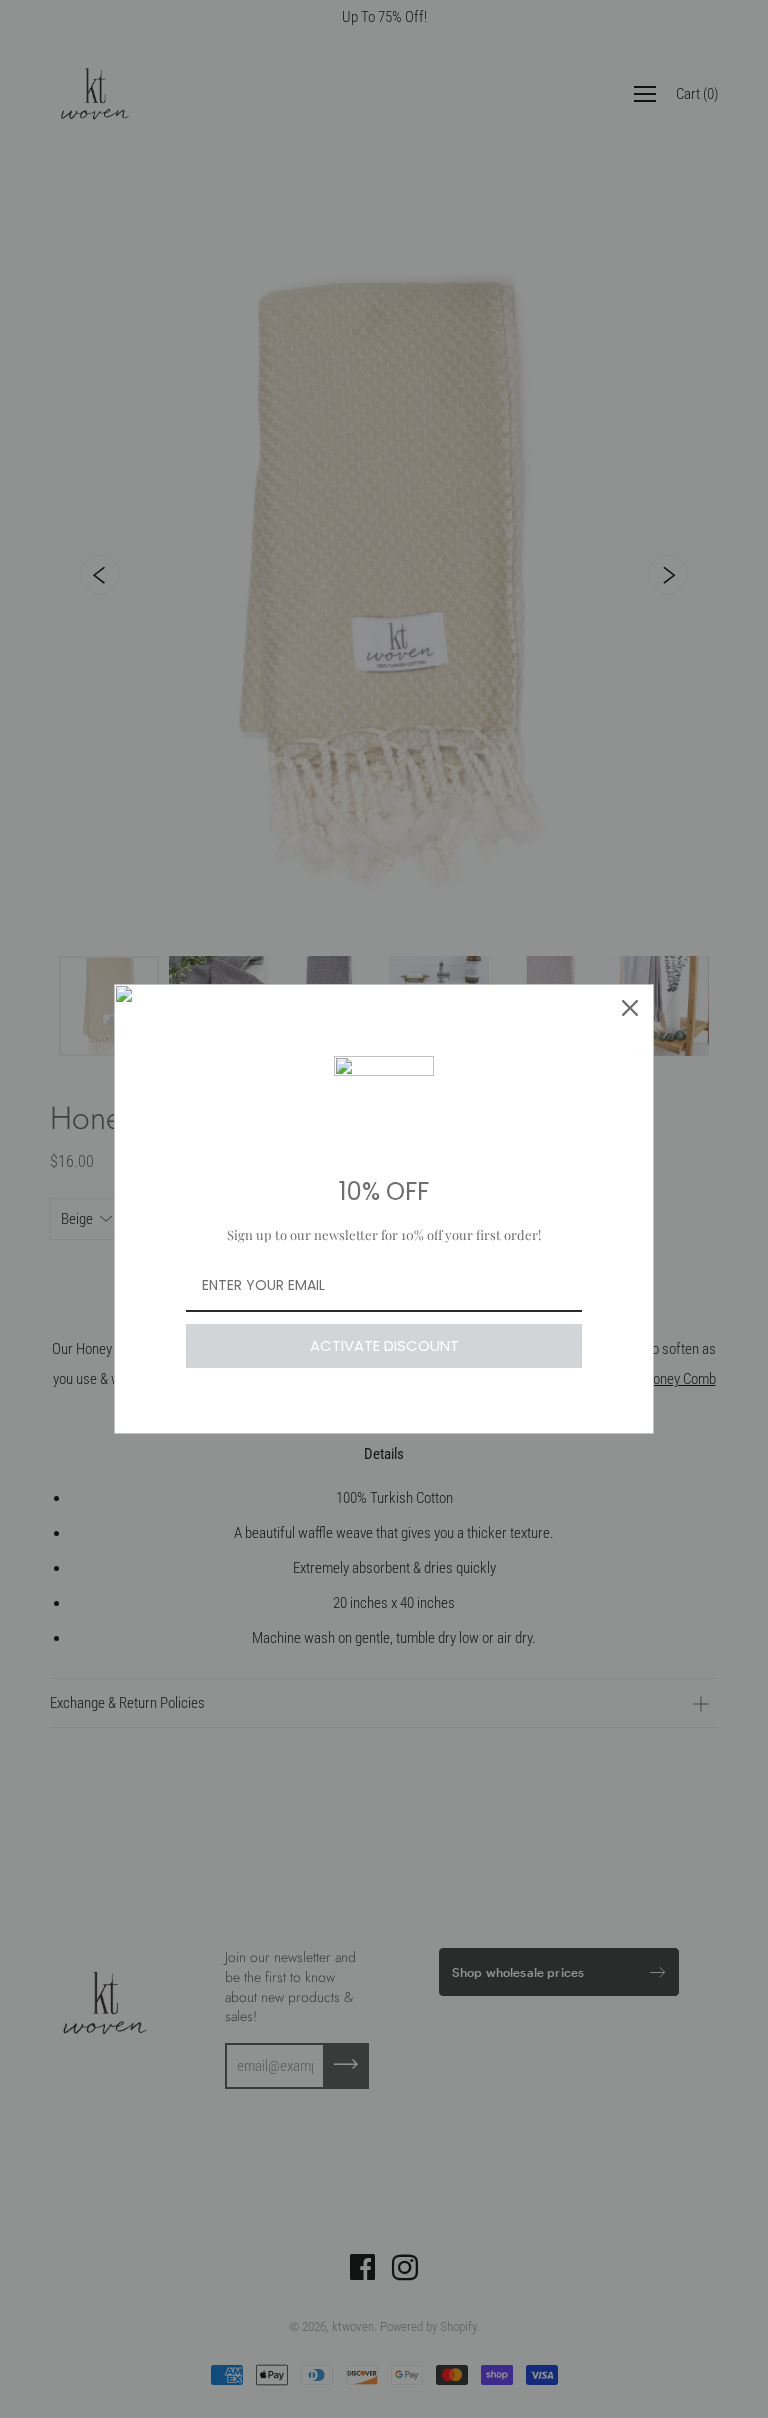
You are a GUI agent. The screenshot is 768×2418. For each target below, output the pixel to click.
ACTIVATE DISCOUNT (384, 1345)
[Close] (630, 1008)
